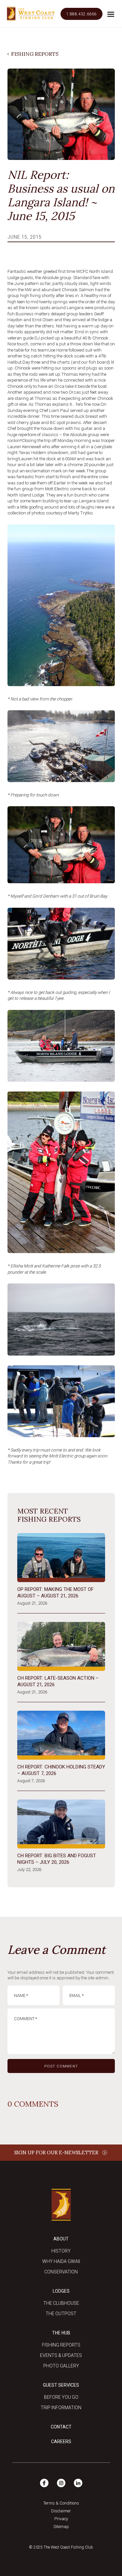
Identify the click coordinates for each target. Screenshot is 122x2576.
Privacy (61, 2519)
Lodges (61, 2291)
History (61, 2251)
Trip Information (61, 2408)
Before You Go (61, 2397)
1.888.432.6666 (81, 14)
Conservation (61, 2272)
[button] (111, 14)
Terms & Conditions (61, 2503)
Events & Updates (61, 2355)
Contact (61, 2427)
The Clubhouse (61, 2303)
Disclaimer (61, 2511)
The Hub (61, 2333)
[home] (31, 14)
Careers (61, 2442)
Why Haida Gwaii (61, 2261)
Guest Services (61, 2385)
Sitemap (61, 2527)
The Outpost (61, 2314)
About (61, 2239)
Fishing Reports (61, 2345)
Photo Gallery (61, 2366)
